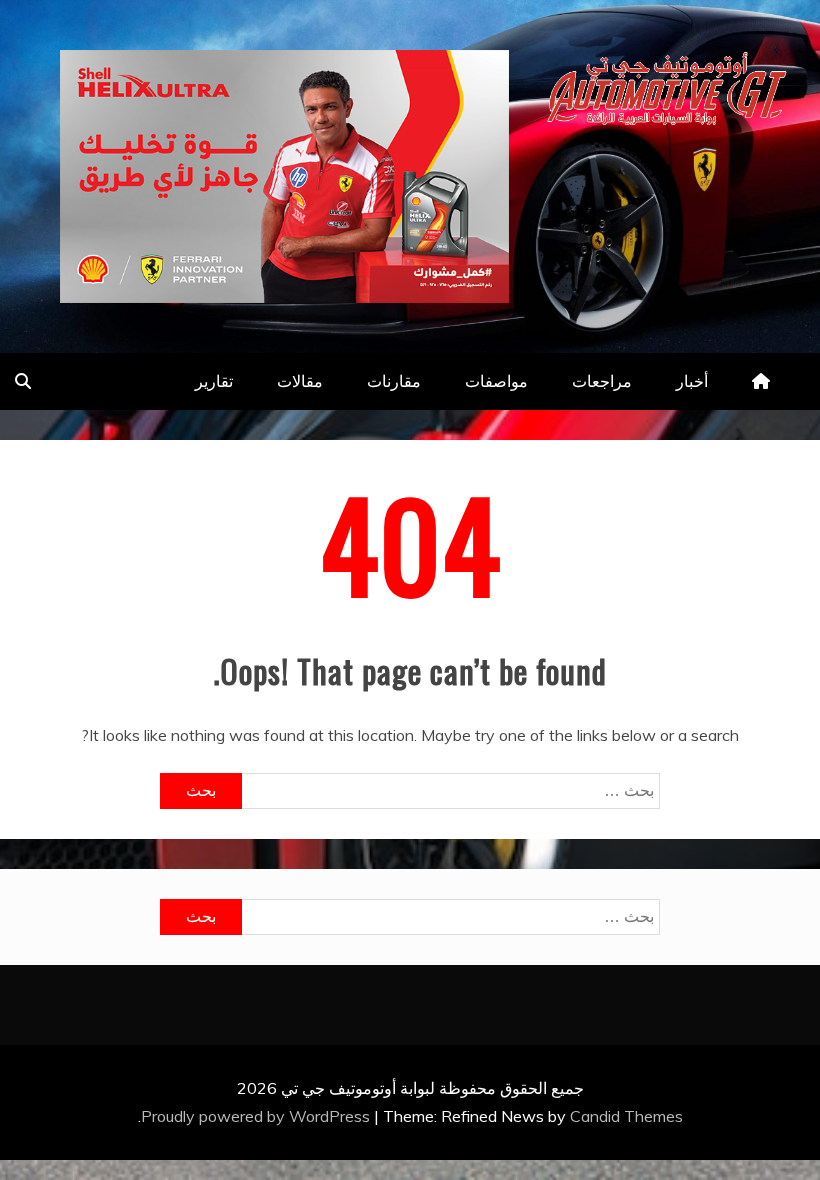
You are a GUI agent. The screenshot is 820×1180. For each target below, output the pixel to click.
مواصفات (496, 381)
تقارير (214, 381)
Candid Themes (626, 1116)
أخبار (692, 381)
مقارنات (394, 381)
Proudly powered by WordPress (257, 1116)
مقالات (300, 381)
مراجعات (602, 381)
